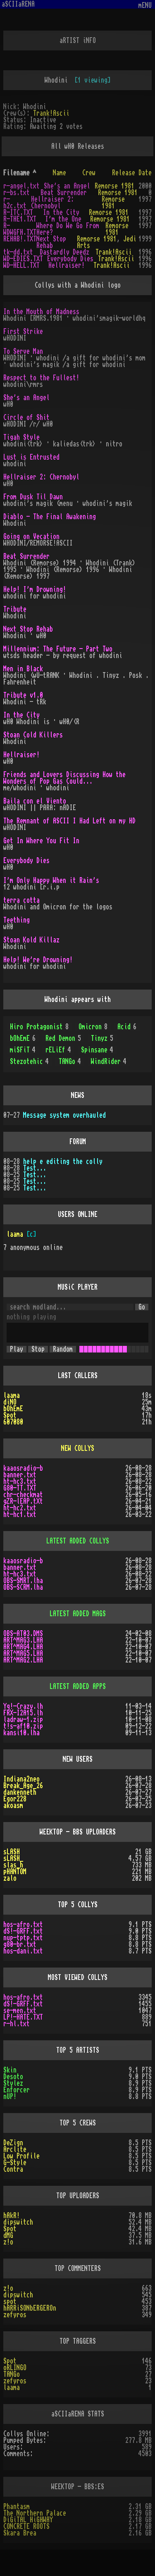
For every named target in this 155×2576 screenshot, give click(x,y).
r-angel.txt (21, 186)
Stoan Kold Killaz (31, 940)
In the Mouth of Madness (41, 312)
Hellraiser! (67, 265)
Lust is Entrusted (31, 457)
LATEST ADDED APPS (78, 1686)
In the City (61, 212)
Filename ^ (20, 173)
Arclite (15, 2149)
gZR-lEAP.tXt (23, 1501)
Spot (10, 1415)
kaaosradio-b (23, 1468)
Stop (38, 1349)
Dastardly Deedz (64, 252)
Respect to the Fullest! (41, 378)
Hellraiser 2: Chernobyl (52, 203)
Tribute (15, 609)
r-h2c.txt (15, 203)
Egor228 (15, 1799)
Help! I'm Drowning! (35, 589)
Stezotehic (29, 1061)
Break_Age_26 (23, 1786)
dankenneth (20, 1792)
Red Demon (63, 1038)
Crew (89, 173)
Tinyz (102, 1038)
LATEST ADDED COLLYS (78, 1541)
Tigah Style (21, 437)
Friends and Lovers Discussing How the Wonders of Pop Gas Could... (64, 778)
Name (60, 173)
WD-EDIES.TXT (23, 259)
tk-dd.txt (18, 252)
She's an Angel (67, 186)
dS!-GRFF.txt (23, 1931)
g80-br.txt (20, 1944)
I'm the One (63, 219)
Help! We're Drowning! (38, 960)
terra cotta (21, 900)
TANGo (70, 1061)
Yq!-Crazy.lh (23, 1706)
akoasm (13, 1806)
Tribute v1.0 (23, 695)
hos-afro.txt (23, 1925)
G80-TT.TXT (20, 1488)
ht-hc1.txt (20, 1515)
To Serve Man (23, 351)
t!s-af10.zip (23, 1726)
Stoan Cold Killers (33, 735)
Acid (127, 1027)
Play (17, 1349)
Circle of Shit (26, 417)
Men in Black (23, 669)
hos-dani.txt (23, 1951)
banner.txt (20, 1475)
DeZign (13, 2143)
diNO (10, 1402)
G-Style (15, 2163)
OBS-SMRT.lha (23, 1581)
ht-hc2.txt (20, 1508)
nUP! (10, 2097)
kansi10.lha (21, 1733)
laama (15, 1234)
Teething (17, 920)
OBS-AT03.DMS (23, 1634)
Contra (13, 2169)
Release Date (132, 173)
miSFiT (23, 1050)
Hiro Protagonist (39, 1027)
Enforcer (17, 2090)
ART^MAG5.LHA (23, 1653)
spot (10, 2302)
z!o (8, 2242)
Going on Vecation (31, 537)
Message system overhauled (64, 1115)
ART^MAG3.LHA (23, 1640)
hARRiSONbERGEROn (30, 2308)
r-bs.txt (17, 193)
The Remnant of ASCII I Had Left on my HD (69, 821)
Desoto (13, 2077)
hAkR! (12, 2216)
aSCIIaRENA (18, 4)
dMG (8, 2235)
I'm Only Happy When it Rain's (51, 880)
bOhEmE (23, 1038)
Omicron (93, 1027)
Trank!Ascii (51, 113)
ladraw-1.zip (23, 1720)
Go (142, 1307)
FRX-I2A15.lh (23, 1713)
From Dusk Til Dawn (33, 497)
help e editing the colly (63, 1162)
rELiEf (58, 1050)
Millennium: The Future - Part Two (58, 649)
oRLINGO (15, 2368)
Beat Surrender (64, 193)
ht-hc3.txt (20, 1481)
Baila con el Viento (35, 801)
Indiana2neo (21, 1779)
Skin (10, 2070)
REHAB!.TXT (20, 239)
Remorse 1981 (114, 186)
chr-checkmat (23, 1495)
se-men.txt (20, 2011)
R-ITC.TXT (18, 212)
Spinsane (97, 1050)
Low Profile (21, 2156)
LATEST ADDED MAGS (78, 1614)
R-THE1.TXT (20, 219)
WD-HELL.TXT (21, 265)
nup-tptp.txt (23, 1938)
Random (63, 1349)
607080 (13, 1422)
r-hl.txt (17, 2024)
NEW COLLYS (78, 1448)
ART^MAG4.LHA (23, 1647)
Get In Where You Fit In (41, 841)
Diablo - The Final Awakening (50, 517)
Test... (35, 1168)
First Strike (23, 332)
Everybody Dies (70, 259)
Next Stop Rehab (51, 242)
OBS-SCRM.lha (23, 1587)
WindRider (109, 1061)
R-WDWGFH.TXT (20, 229)
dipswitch (18, 2222)
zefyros (15, 2315)
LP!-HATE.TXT (23, 2017)
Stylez (13, 2083)
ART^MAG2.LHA (23, 1660)
